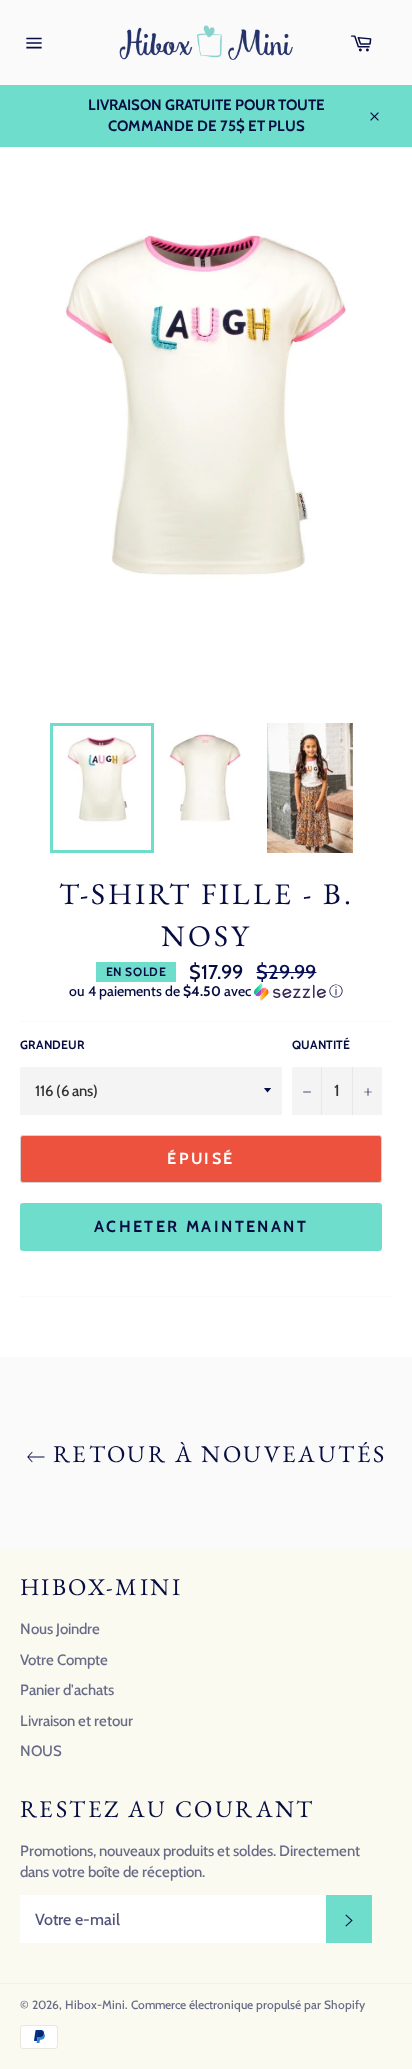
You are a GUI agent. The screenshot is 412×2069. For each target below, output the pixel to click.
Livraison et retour (76, 1721)
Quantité (321, 1044)
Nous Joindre (60, 1629)
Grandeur (52, 1044)
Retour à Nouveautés (216, 1453)
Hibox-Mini (95, 2004)
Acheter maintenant (201, 1226)
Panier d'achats (67, 1690)
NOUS (41, 1751)
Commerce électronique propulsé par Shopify (248, 2004)
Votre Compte (64, 1660)
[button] (206, 991)
